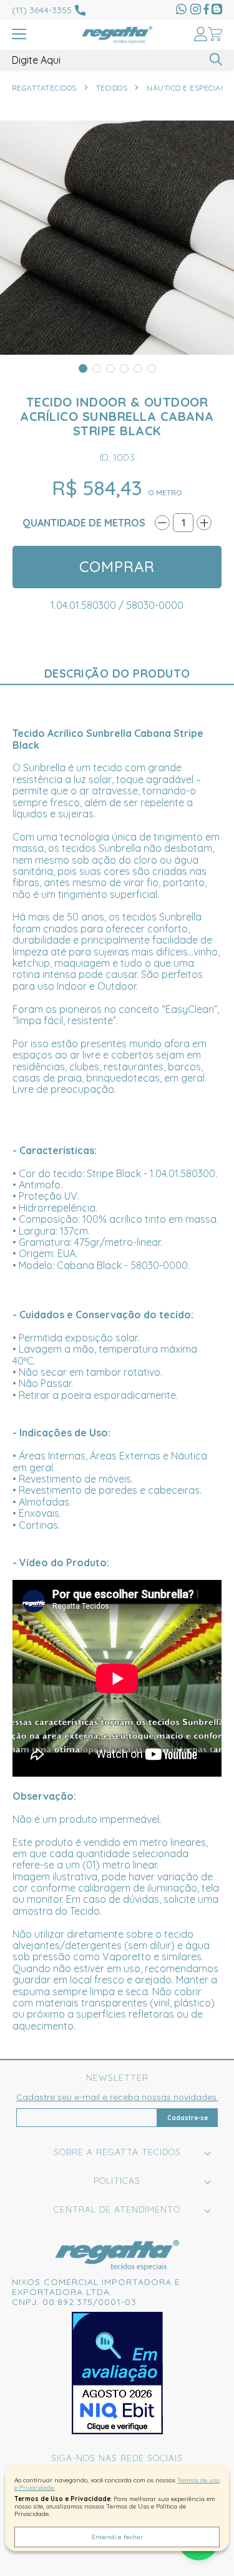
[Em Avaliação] (117, 2373)
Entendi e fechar (117, 2537)
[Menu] (19, 35)
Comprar (117, 566)
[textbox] (117, 60)
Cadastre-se (188, 2118)
